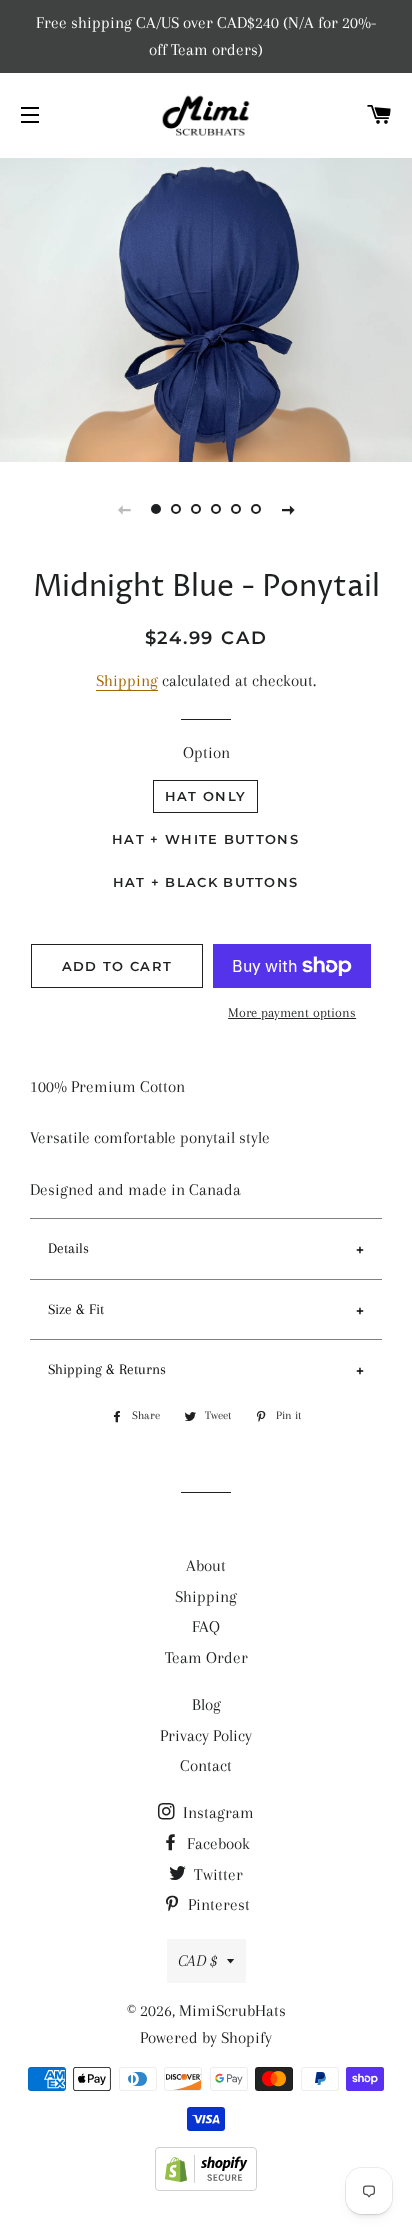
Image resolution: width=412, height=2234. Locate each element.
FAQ (206, 1626)
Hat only (205, 796)
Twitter (216, 1874)
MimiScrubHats (232, 2010)
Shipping (127, 680)
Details (68, 1248)
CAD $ (197, 1960)
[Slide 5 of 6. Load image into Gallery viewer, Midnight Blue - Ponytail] (236, 509)
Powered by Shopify (206, 2037)
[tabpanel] (206, 307)
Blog (206, 1704)
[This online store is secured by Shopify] (206, 2185)
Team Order (206, 1657)
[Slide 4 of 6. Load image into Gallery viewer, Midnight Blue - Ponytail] (216, 509)
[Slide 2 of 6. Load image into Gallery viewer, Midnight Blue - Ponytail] (176, 509)
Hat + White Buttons (205, 839)
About (206, 1565)
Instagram (216, 1812)
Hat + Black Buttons (206, 882)
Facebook (216, 1843)
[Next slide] (288, 509)
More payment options (292, 1012)
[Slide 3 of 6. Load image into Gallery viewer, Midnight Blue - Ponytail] (196, 509)
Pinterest (217, 1904)
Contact (206, 1765)
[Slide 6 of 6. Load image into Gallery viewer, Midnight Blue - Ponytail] (256, 509)
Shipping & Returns (107, 1369)
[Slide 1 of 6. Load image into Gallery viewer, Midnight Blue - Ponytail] (156, 509)
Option (206, 752)
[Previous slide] (124, 509)
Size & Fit (76, 1309)
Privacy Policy (206, 1735)
